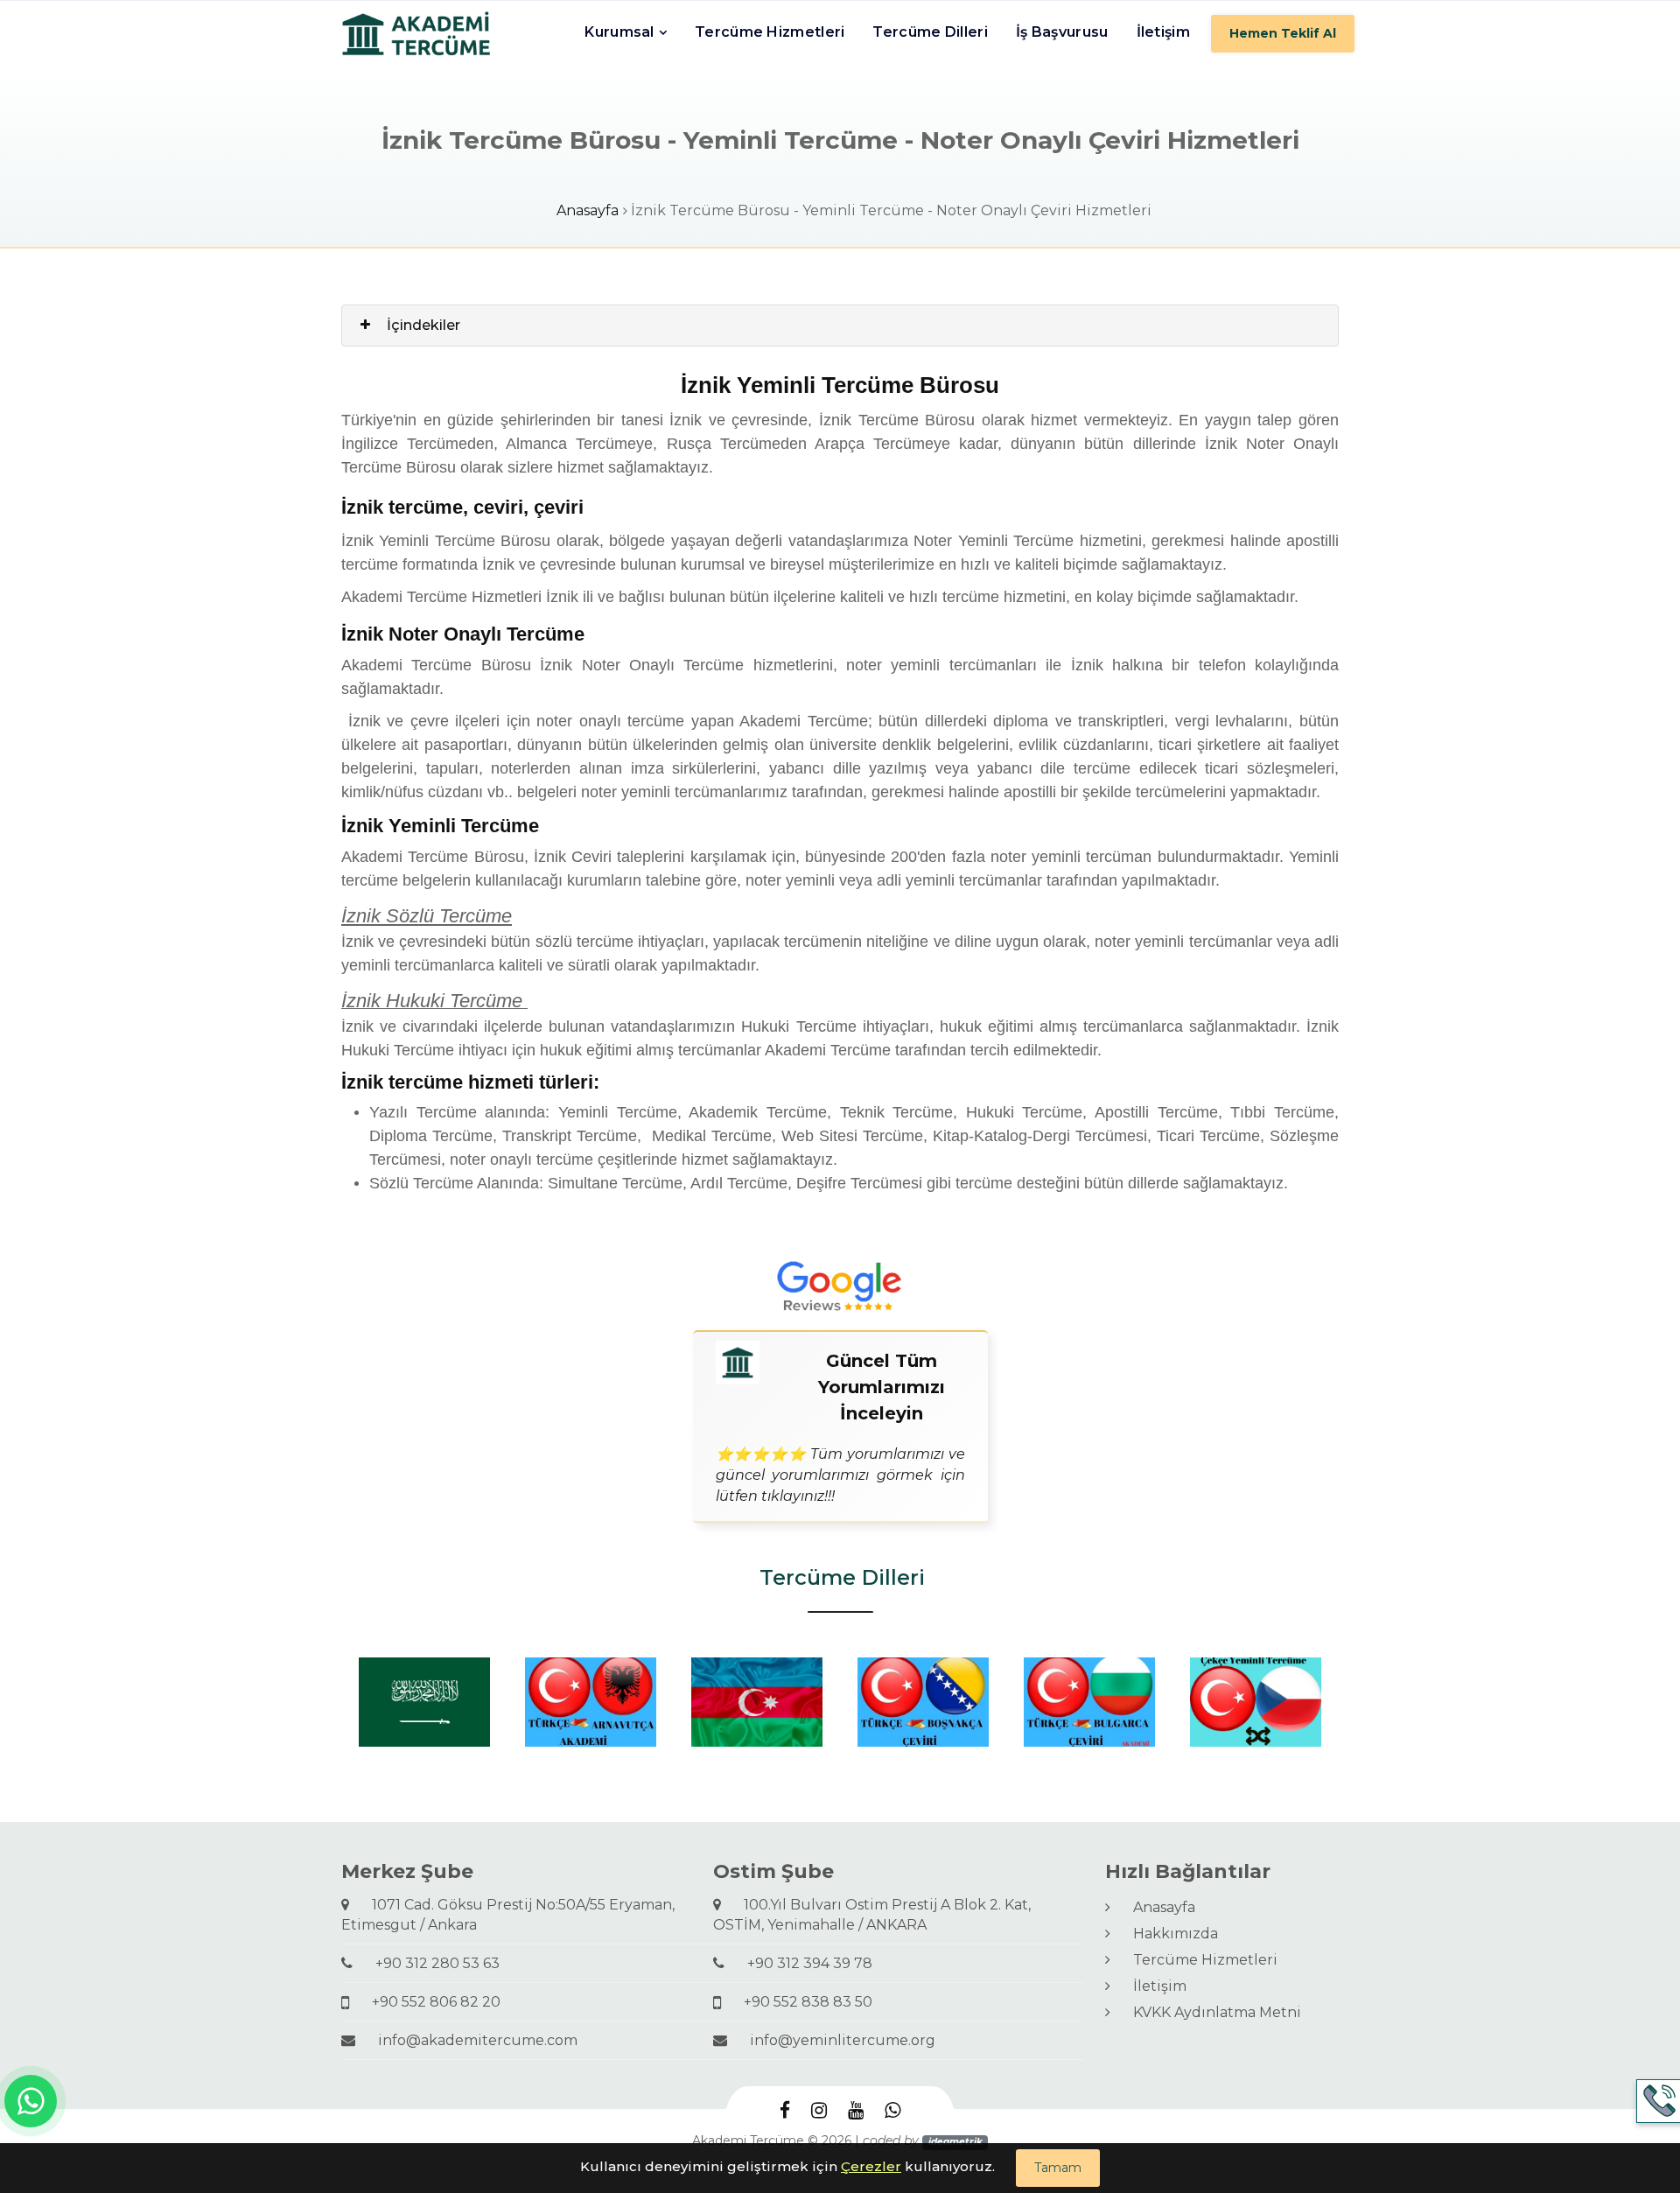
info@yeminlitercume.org (836, 2040)
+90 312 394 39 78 (803, 1963)
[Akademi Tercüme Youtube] (856, 2110)
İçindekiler (423, 325)
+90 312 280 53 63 (430, 1963)
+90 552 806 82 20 (429, 2002)
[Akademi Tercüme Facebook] (785, 2110)
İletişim (1163, 32)
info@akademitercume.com (471, 2040)
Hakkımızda (1169, 1934)
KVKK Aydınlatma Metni (1210, 2012)
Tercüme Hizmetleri (770, 32)
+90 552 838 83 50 (801, 2002)
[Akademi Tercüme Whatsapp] (892, 2110)
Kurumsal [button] (619, 32)
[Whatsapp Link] (31, 2101)
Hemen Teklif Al (1283, 33)
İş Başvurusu (1062, 32)
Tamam (1058, 2168)
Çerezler (871, 2166)
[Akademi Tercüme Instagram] (819, 2110)
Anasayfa (588, 210)
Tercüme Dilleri (930, 32)
